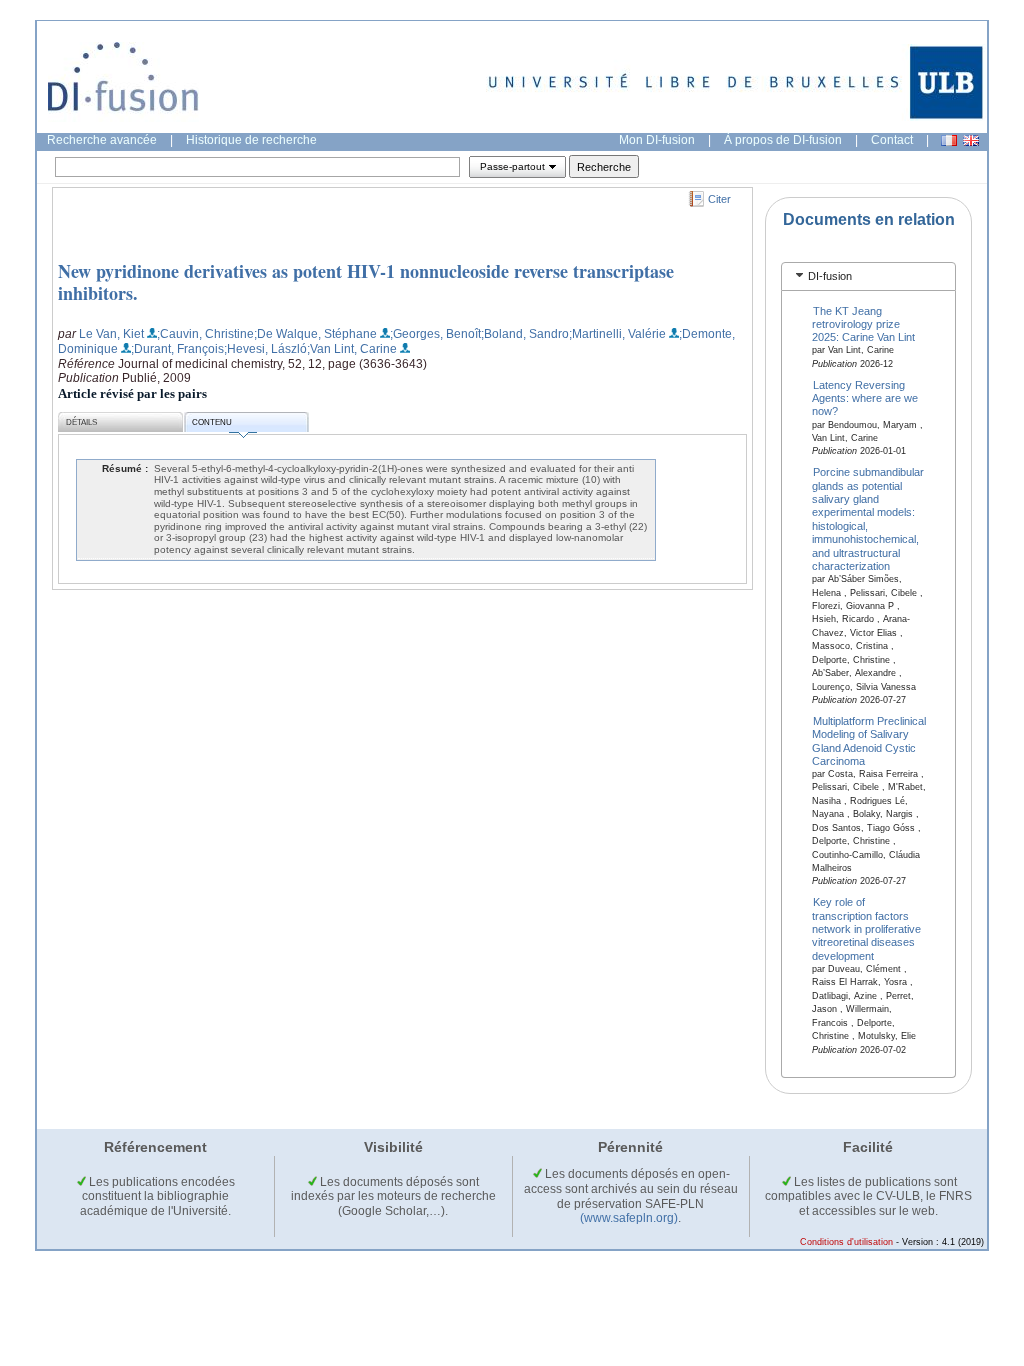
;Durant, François (177, 349)
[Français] (949, 140)
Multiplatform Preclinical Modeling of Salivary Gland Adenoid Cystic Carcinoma (869, 740)
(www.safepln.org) (629, 1218)
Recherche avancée (102, 140)
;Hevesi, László (265, 349)
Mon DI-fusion (657, 140)
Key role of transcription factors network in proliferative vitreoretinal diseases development (866, 929)
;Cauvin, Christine (205, 334)
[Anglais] (971, 140)
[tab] (868, 276)
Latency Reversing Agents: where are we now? (865, 397)
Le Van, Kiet (111, 334)
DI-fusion (830, 276)
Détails (81, 422)
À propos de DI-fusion (783, 140)
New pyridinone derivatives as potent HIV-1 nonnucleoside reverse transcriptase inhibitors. (366, 282)
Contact (892, 140)
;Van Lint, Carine (352, 349)
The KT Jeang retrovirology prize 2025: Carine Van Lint (863, 323)
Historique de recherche (251, 140)
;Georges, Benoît (435, 334)
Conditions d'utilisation (846, 1242)
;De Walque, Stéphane (315, 334)
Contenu (212, 422)
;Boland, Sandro (525, 334)
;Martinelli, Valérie (617, 334)
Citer (719, 199)
